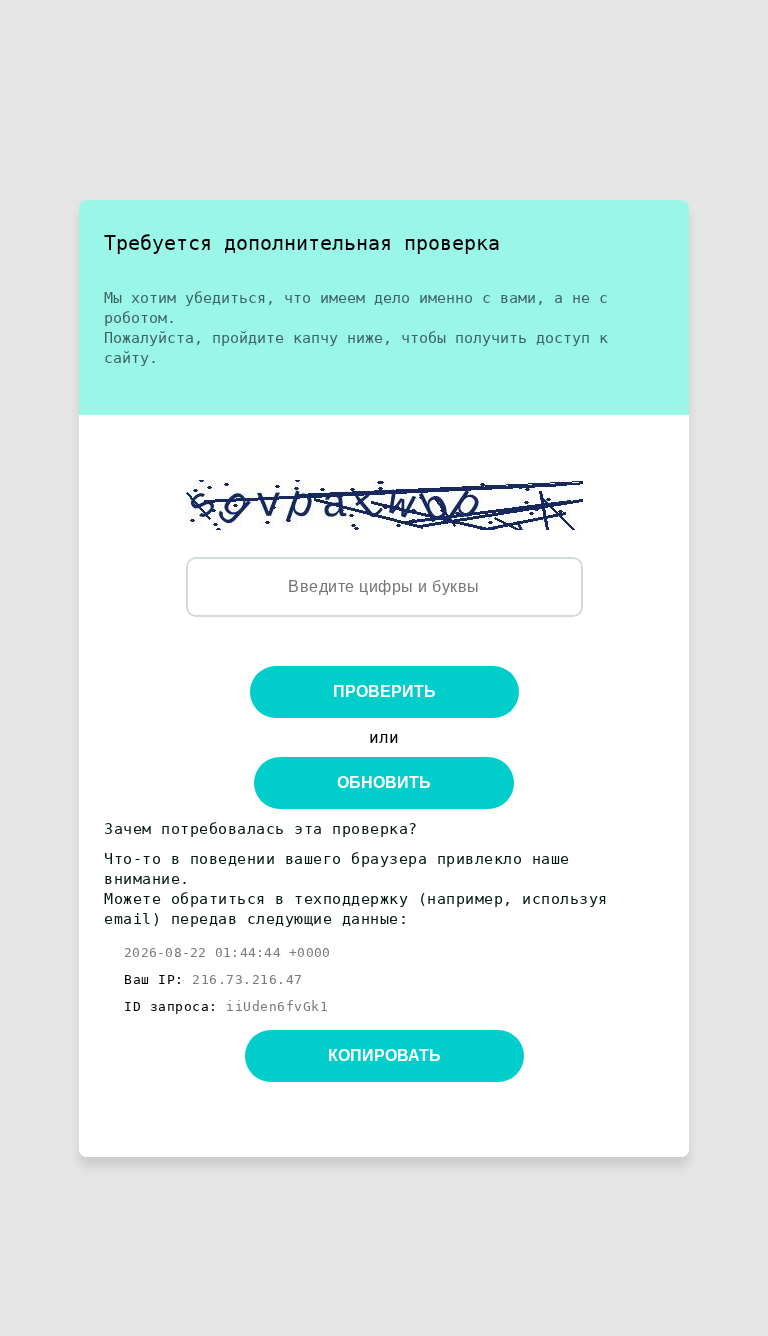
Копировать (384, 1055)
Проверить (384, 691)
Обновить (384, 782)
